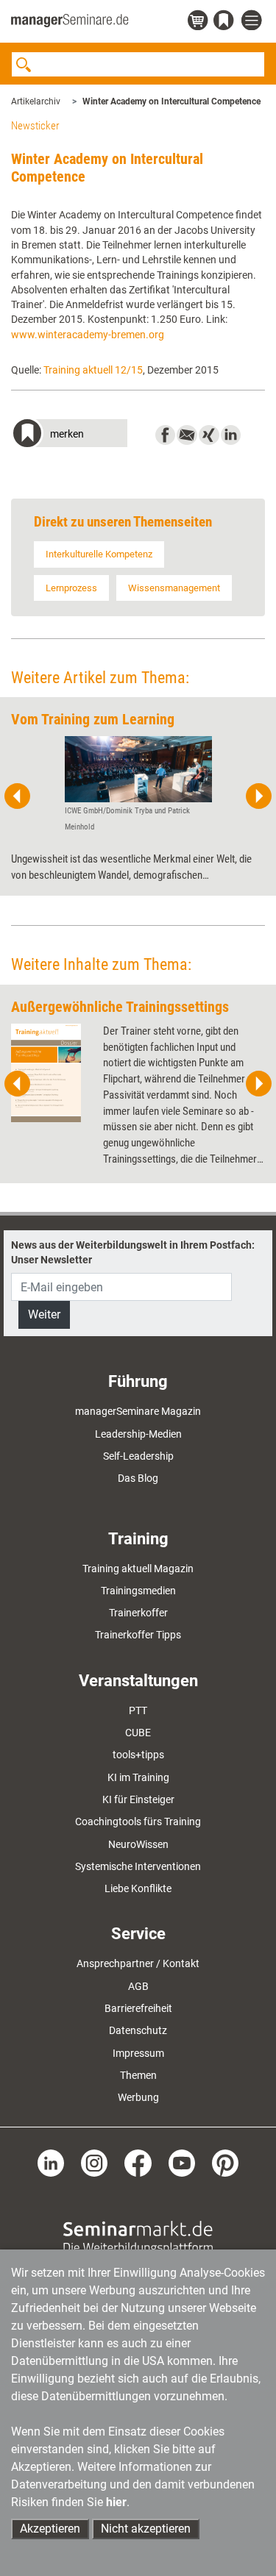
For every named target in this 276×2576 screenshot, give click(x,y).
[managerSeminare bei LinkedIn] (51, 2162)
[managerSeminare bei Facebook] (138, 2162)
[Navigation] (253, 21)
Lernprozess (71, 588)
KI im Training (138, 1777)
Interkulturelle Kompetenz (99, 554)
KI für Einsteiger (138, 1799)
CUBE (138, 1733)
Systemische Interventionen (138, 1866)
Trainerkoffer (138, 1613)
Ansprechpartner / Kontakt (138, 1963)
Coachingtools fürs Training (138, 1822)
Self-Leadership (138, 1456)
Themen (138, 2075)
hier (116, 2502)
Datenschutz (138, 2030)
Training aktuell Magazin (138, 1569)
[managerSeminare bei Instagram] (94, 2162)
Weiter (44, 1314)
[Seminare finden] (138, 2236)
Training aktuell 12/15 (93, 370)
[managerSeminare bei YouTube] (182, 2162)
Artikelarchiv (36, 101)
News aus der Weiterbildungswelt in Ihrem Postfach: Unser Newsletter (133, 1252)
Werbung (138, 2097)
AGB (138, 1986)
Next (258, 796)
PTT (138, 1710)
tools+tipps (138, 1755)
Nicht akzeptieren (146, 2529)
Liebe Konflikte (138, 1888)
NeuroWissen (138, 1844)
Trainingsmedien (138, 1591)
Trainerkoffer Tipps (138, 1635)
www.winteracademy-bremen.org (88, 335)
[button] (69, 435)
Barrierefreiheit (138, 2008)
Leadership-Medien (138, 1434)
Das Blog (138, 1478)
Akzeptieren (50, 2529)
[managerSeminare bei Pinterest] (225, 2162)
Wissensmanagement (174, 588)
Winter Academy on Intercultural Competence (171, 101)
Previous (18, 796)
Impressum (138, 2053)
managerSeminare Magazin (138, 1411)
